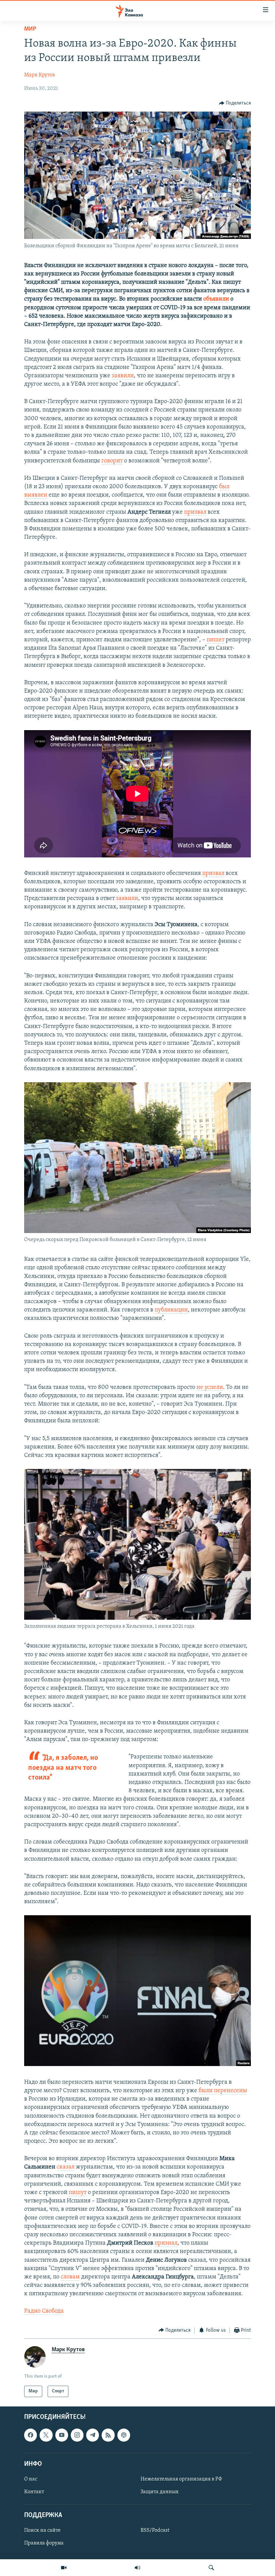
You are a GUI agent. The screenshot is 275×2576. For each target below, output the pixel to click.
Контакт (34, 2492)
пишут (78, 2193)
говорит (112, 461)
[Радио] (137, 2568)
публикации (171, 1310)
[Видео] (64, 2568)
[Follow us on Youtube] (62, 2435)
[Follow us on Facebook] (31, 2435)
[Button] (235, 103)
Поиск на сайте (42, 2531)
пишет (215, 640)
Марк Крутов (40, 75)
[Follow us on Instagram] (77, 2435)
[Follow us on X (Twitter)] (46, 2435)
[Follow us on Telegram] (93, 2435)
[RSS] (108, 2435)
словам (70, 2277)
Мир (30, 29)
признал (166, 2243)
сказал (66, 2167)
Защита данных (159, 2492)
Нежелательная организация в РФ (181, 2479)
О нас (31, 2479)
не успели (210, 1388)
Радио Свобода (44, 2311)
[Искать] (211, 2568)
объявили (216, 299)
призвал (195, 512)
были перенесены (223, 2091)
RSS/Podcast (155, 2531)
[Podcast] (124, 2435)
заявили (123, 376)
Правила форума (44, 2543)
